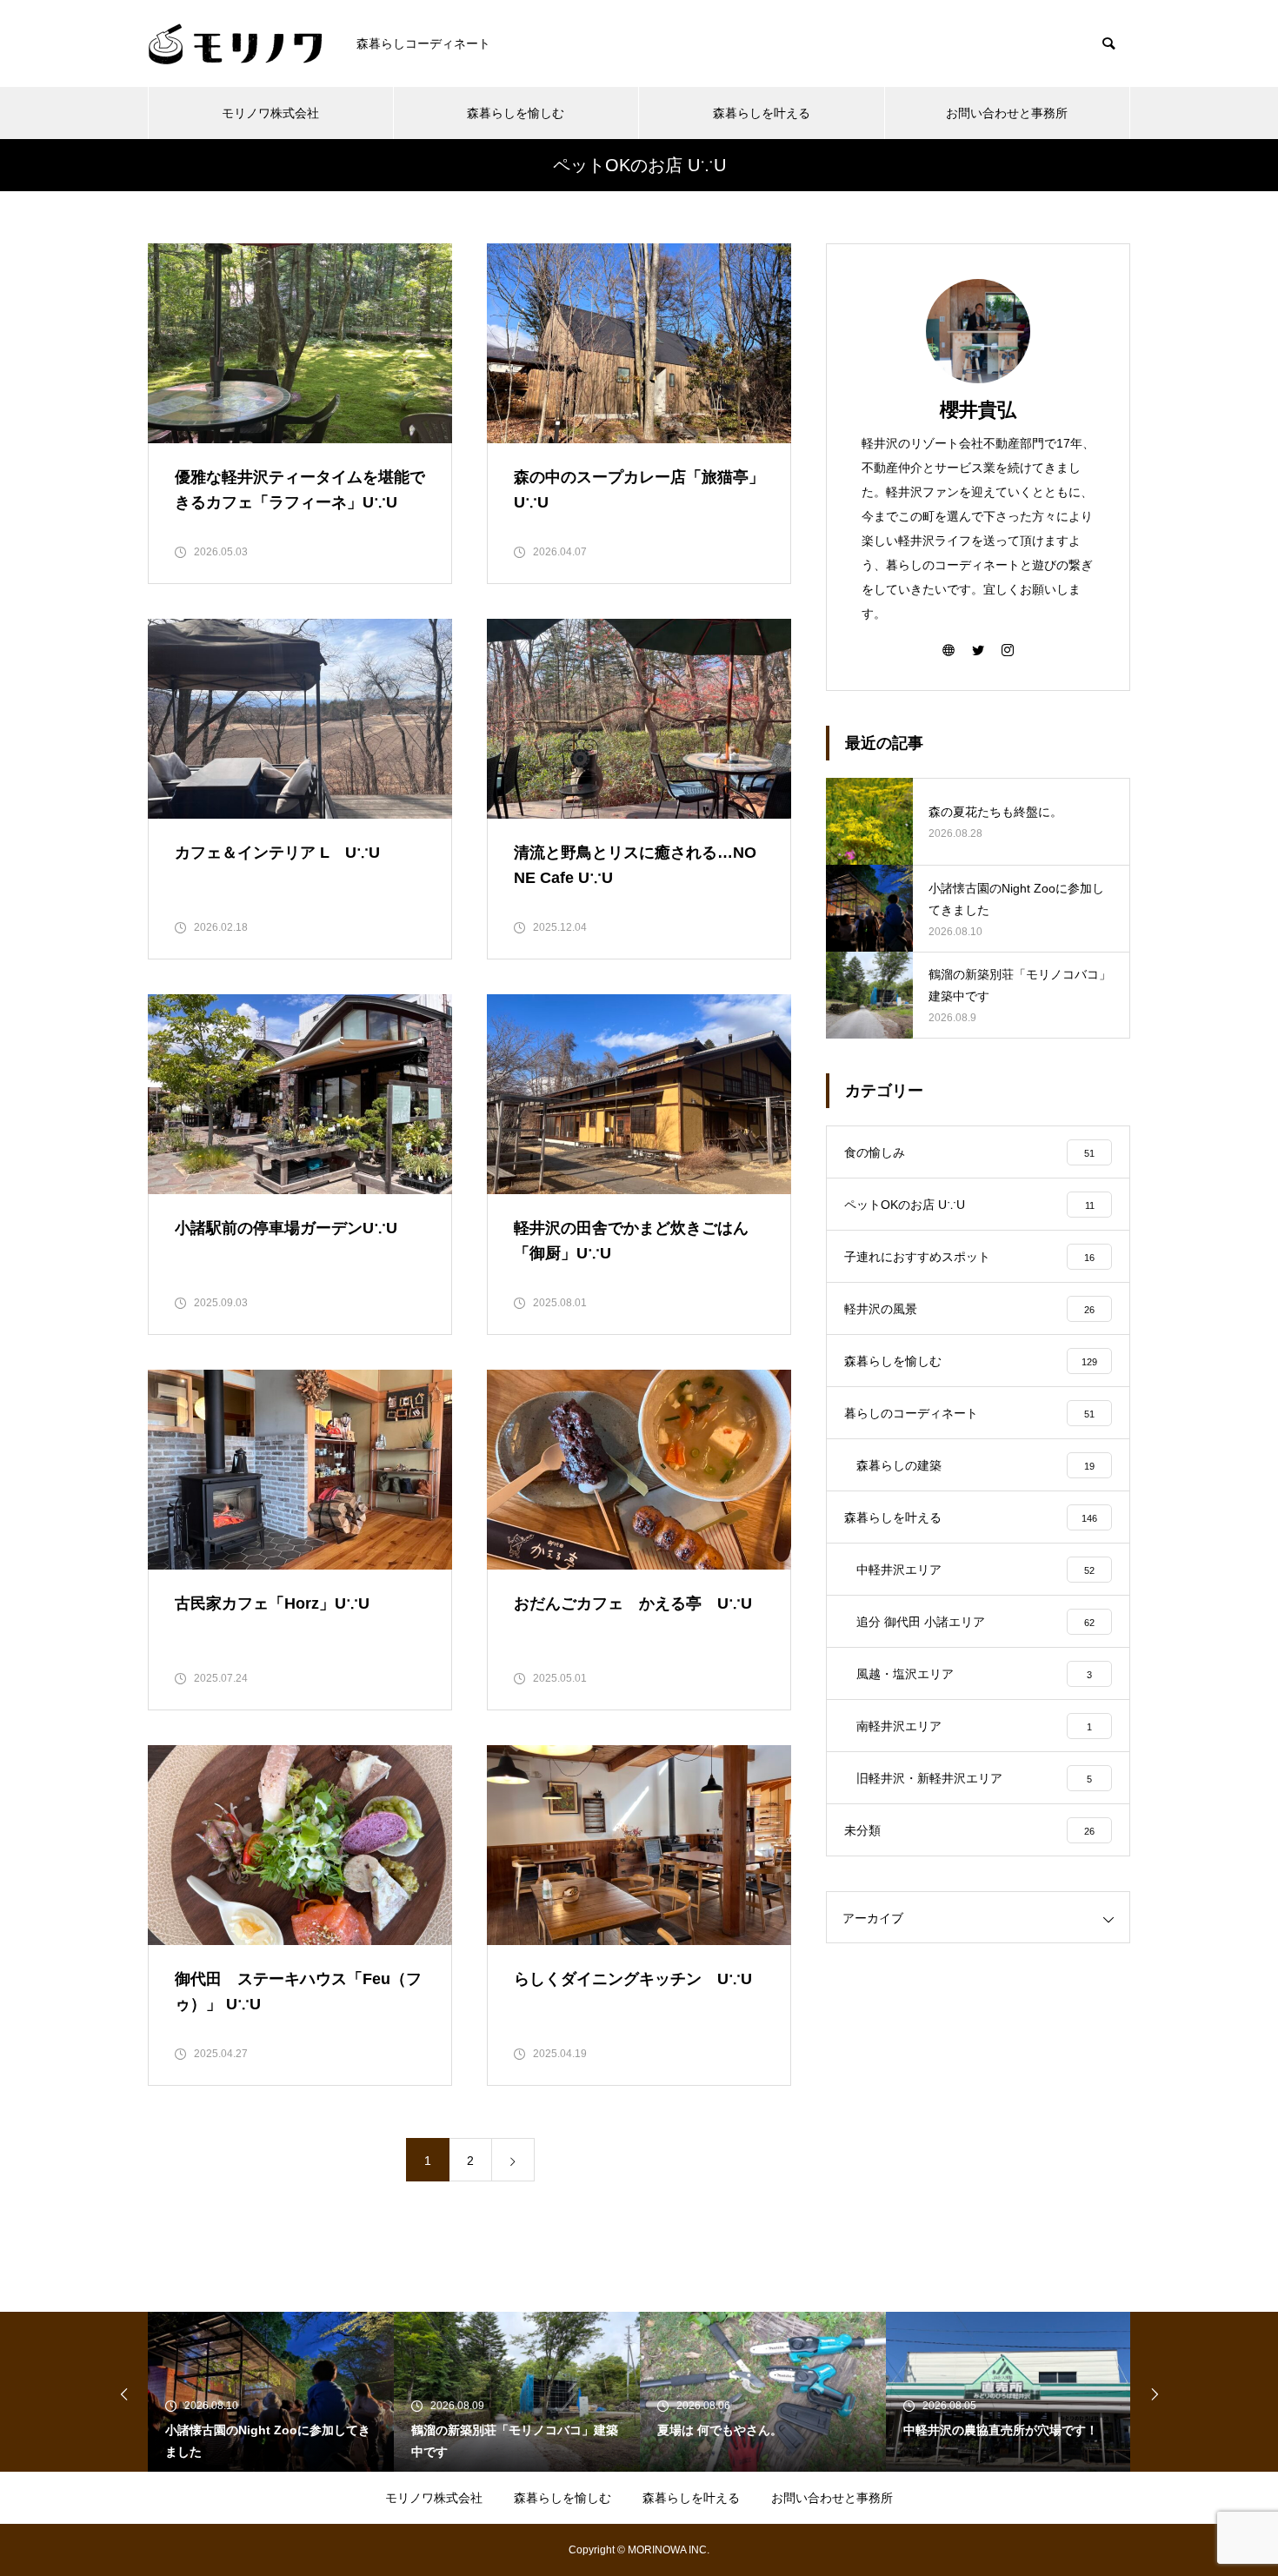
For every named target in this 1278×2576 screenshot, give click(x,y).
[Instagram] (1008, 649)
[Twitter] (978, 649)
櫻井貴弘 (978, 410)
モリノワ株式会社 (270, 113)
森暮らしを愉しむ (516, 113)
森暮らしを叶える (762, 113)
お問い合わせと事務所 (1007, 113)
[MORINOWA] (235, 44)
